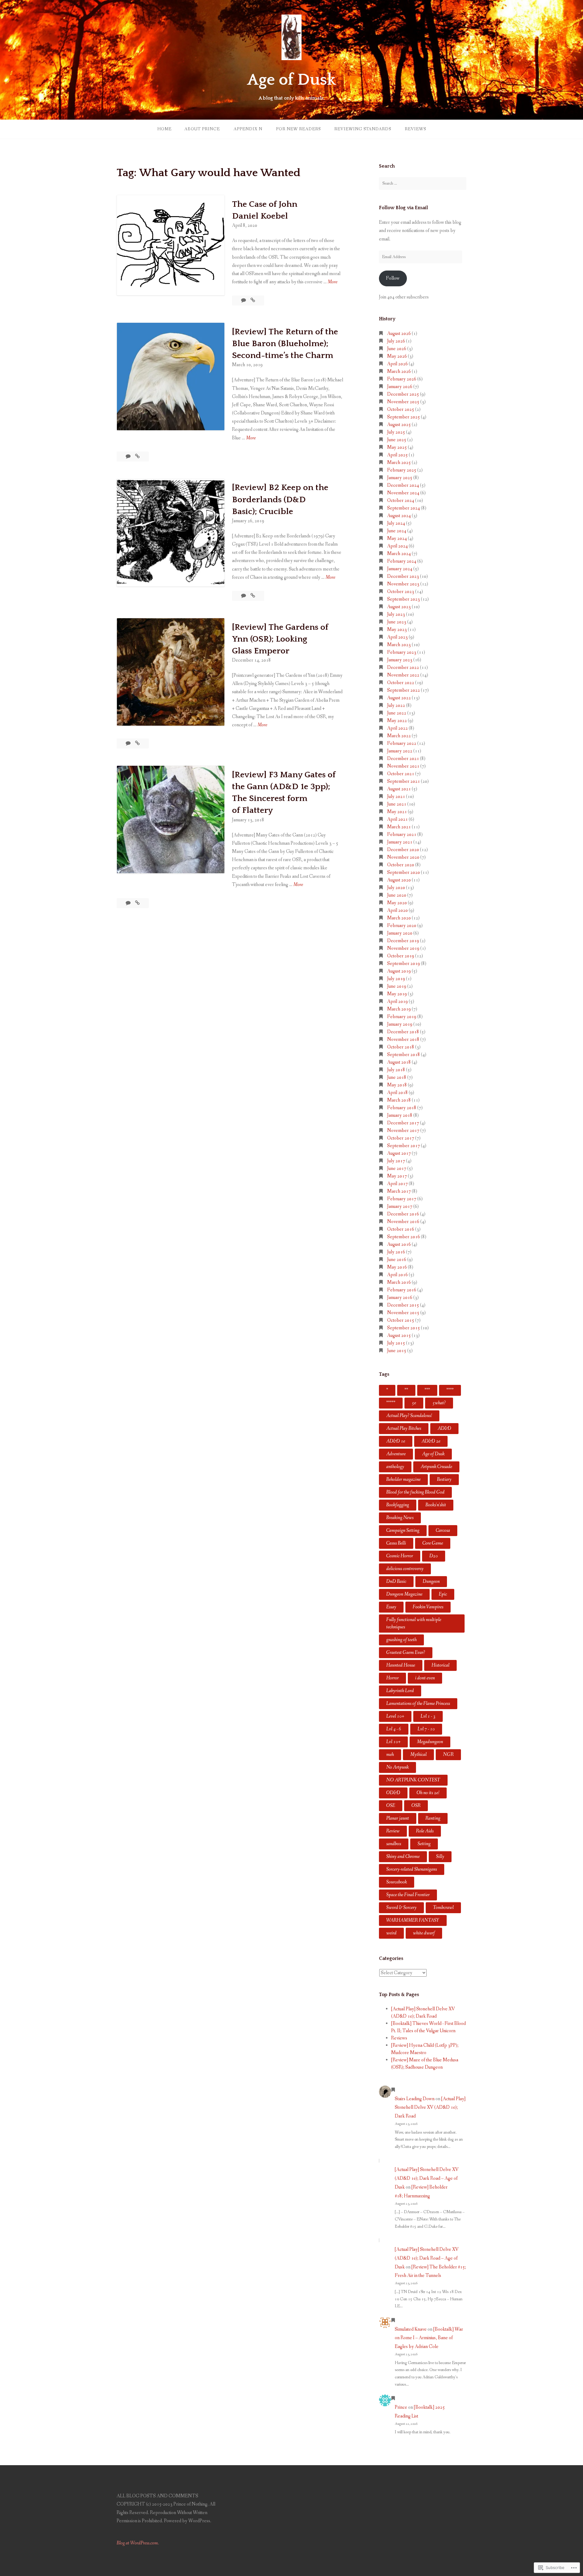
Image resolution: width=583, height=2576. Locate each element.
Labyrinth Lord (400, 1691)
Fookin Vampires (428, 1607)
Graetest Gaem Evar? (406, 1653)
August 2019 (399, 971)
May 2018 (397, 1085)
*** (427, 1390)
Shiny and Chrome (403, 1857)
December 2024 (403, 485)
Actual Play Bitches (404, 1428)
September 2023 (404, 599)
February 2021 (402, 835)
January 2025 (400, 478)
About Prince (202, 129)
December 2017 (403, 1123)
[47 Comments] (244, 596)
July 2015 (396, 1343)
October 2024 (401, 501)
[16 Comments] (244, 300)
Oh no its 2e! (428, 1793)
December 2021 (403, 759)
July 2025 (396, 432)
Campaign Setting (403, 1530)
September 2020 (404, 872)
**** (450, 1390)
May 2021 (397, 812)
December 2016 (403, 1214)
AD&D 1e (396, 1441)
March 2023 (399, 645)
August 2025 (399, 425)
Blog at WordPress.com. (138, 2543)
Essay (391, 1607)
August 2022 (399, 698)
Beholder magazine (403, 1479)
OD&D (393, 1793)
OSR (416, 1806)
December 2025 (403, 394)
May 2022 (397, 721)
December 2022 (403, 668)
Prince (401, 2407)
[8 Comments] (129, 457)
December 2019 (403, 941)
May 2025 (397, 447)
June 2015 (397, 1351)
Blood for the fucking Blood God (415, 1492)
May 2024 (397, 538)
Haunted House (401, 1665)
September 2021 (404, 781)
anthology (395, 1467)
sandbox (394, 1844)
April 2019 (397, 1002)
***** (391, 1403)
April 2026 (397, 364)
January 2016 (400, 1298)
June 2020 (397, 895)
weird (391, 1933)
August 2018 (399, 1062)
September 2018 (404, 1055)
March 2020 (399, 918)
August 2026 (399, 334)
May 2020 (397, 903)
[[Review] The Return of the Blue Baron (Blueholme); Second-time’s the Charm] (137, 457)
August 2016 (399, 1244)
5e (414, 1403)
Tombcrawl (443, 1908)
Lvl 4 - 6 (394, 1729)
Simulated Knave (411, 2329)
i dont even (425, 1678)
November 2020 (403, 857)
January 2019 (400, 1024)
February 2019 (402, 1017)
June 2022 (397, 713)
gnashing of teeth (401, 1640)
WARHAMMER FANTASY (413, 1920)
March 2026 (399, 371)
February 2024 (402, 561)
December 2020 (403, 850)
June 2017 (397, 1169)
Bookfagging (398, 1505)
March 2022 (399, 736)
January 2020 (400, 933)
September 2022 (404, 690)
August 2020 (399, 880)
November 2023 (403, 584)
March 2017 (399, 1191)
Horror (392, 1678)
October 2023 (401, 592)
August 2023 (399, 607)
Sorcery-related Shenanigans (412, 1869)
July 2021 (396, 797)
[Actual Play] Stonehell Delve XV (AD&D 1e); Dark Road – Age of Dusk (427, 2178)
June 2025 (397, 440)
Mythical (418, 1755)
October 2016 (401, 1229)
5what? (439, 1403)
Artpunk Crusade (436, 1467)
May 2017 (397, 1176)
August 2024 (399, 516)
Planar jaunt (398, 1818)
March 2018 (399, 1100)
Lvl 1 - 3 (428, 1716)
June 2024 (397, 531)
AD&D (444, 1428)
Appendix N (248, 129)
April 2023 (397, 637)
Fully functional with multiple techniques (414, 1623)
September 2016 (404, 1237)
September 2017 (404, 1146)
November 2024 (403, 493)
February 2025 (402, 470)
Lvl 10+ (393, 1742)
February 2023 (402, 652)
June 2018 (397, 1077)
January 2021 (400, 842)
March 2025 (399, 463)
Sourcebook (397, 1882)
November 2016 (403, 1222)
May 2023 (397, 630)
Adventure (396, 1454)
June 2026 (397, 349)
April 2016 (397, 1275)
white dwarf (424, 1933)
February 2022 (402, 743)
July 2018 (396, 1070)
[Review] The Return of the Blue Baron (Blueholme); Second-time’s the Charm (285, 344)
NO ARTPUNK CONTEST (413, 1780)
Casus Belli (396, 1543)
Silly (440, 1857)
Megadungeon (430, 1742)
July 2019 (396, 979)
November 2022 (403, 675)
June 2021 (397, 804)
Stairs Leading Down (415, 2099)
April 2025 (397, 455)
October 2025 (401, 409)
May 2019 (397, 994)
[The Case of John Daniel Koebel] (253, 300)
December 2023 (403, 576)
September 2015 (404, 1328)
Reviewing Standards (363, 129)
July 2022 (396, 705)
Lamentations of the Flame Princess (418, 1704)
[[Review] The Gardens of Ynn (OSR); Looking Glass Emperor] (137, 743)
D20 (434, 1556)
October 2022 (401, 683)
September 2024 (404, 508)
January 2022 (400, 751)
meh (390, 1755)
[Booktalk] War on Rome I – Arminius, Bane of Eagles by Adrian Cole (429, 2338)
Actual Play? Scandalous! (409, 1416)
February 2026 (402, 379)
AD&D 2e (431, 1441)
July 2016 (396, 1252)
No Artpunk (397, 1767)
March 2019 (399, 1009)
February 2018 (402, 1108)
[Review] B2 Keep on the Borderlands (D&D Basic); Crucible (280, 499)
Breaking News (400, 1518)
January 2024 (400, 569)
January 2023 (400, 660)
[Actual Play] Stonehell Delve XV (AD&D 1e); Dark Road (430, 2108)
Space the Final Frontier (408, 1895)
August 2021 (399, 789)
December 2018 (403, 1032)
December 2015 (403, 1305)
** (406, 1390)
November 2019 (403, 948)
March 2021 (399, 827)
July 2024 (396, 523)
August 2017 (399, 1153)
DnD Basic (396, 1581)
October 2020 (401, 865)
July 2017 (396, 1161)
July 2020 (396, 888)
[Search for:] (423, 183)
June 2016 (397, 1260)
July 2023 (396, 614)
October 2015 (401, 1320)
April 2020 (397, 910)
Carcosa (443, 1530)
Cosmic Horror (400, 1556)
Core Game (433, 1543)
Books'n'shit (436, 1505)
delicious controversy (405, 1569)
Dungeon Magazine (404, 1594)
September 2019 (404, 964)
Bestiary (444, 1479)
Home (164, 129)
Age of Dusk (291, 80)
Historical (440, 1665)
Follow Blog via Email (403, 208)
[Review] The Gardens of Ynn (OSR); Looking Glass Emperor (280, 639)
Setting (424, 1844)
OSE (391, 1806)
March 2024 (399, 554)
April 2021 (397, 819)
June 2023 (397, 622)
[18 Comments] (129, 743)
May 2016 (397, 1267)
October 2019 (401, 956)
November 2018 (403, 1039)
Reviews (415, 129)
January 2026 (400, 387)
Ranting (433, 1818)
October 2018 (401, 1047)
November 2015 (403, 1313)
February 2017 (402, 1199)
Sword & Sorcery (401, 1908)
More (332, 282)
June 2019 (397, 986)
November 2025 (403, 402)
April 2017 (397, 1184)
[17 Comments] (129, 903)
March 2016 (399, 1282)
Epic (443, 1594)
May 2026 (397, 356)
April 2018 (397, 1093)
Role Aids (425, 1831)
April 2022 (397, 728)
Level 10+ (395, 1716)
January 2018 (400, 1115)
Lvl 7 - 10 (426, 1729)
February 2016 (402, 1290)
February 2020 (402, 926)
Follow (393, 278)
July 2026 (396, 341)
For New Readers (298, 129)
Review (393, 1831)
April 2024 (397, 546)
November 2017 (403, 1131)
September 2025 (404, 417)
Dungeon (431, 1581)
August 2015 (399, 1336)
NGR (448, 1755)
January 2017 (400, 1206)
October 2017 (401, 1138)
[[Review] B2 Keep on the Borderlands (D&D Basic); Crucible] (253, 596)
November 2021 (403, 766)
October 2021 (401, 774)
